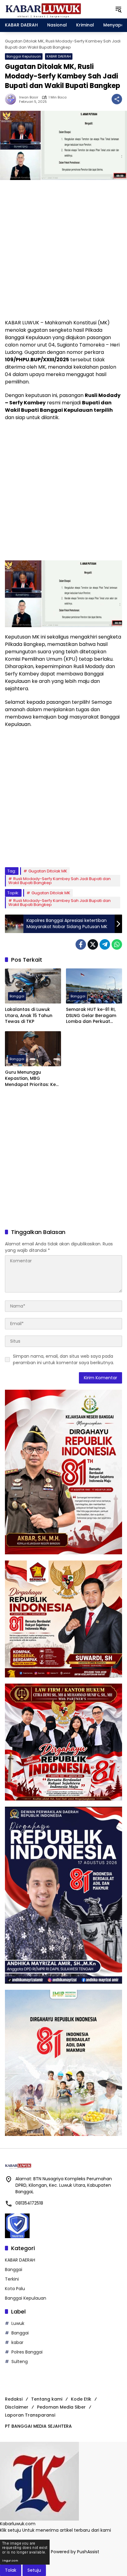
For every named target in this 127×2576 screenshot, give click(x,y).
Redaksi (14, 2399)
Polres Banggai (27, 2352)
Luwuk (18, 2323)
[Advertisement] (63, 250)
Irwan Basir (29, 97)
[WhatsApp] (117, 944)
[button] (118, 9)
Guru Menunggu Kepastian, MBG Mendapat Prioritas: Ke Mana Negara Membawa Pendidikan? (33, 1078)
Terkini (12, 2279)
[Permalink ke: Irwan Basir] (12, 99)
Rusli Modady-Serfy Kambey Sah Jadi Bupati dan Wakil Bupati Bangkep (59, 881)
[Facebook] (81, 944)
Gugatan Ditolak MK (48, 871)
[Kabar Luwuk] (43, 9)
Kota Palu (15, 2289)
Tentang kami (47, 2399)
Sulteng (20, 2362)
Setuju (34, 2570)
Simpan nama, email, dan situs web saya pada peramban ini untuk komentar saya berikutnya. (63, 1359)
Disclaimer (17, 2407)
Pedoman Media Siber (61, 2407)
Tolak (11, 2570)
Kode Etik (81, 2399)
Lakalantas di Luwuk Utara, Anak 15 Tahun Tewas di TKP (29, 1016)
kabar (17, 2342)
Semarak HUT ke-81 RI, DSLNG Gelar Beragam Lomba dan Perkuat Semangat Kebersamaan (91, 1016)
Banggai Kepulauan (24, 56)
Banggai (17, 996)
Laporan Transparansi (30, 2415)
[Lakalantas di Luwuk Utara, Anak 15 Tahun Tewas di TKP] (33, 986)
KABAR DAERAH (59, 56)
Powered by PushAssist (75, 2552)
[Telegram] (105, 944)
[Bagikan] (117, 99)
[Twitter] (93, 944)
